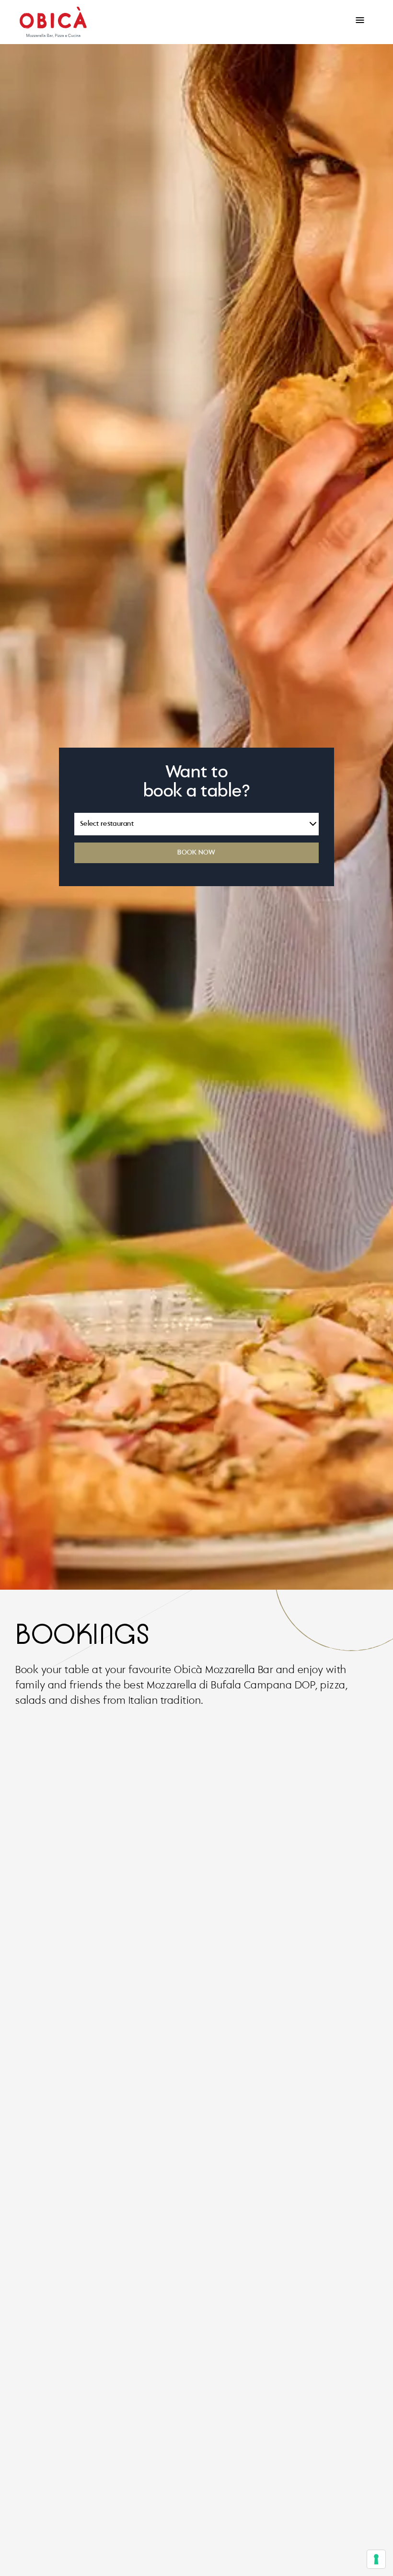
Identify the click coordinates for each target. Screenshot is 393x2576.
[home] (53, 22)
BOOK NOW (196, 853)
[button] (360, 20)
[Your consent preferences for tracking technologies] (376, 2559)
